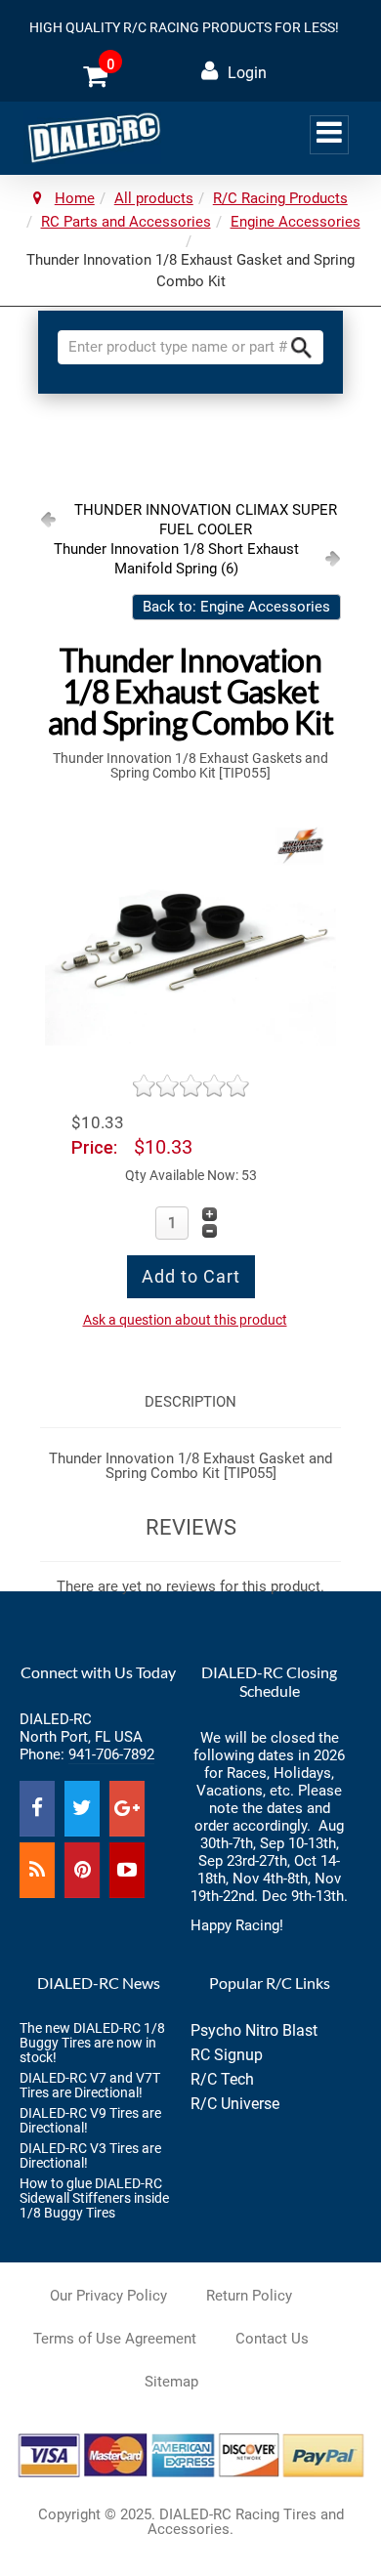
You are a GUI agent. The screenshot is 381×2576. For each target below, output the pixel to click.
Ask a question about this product (185, 1320)
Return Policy (249, 2296)
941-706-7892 (111, 1754)
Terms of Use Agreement (115, 2339)
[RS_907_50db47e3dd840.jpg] (190, 937)
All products (154, 198)
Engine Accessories (296, 222)
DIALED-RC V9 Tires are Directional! (90, 2120)
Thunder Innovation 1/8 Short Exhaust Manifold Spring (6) (176, 559)
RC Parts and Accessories (126, 222)
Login (247, 73)
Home (75, 198)
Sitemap (171, 2382)
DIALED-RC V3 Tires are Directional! (90, 2155)
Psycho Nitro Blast (254, 2030)
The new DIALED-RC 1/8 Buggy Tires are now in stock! (92, 2043)
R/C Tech (222, 2079)
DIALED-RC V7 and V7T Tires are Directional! (90, 2085)
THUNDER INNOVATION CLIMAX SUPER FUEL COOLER (206, 520)
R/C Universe (235, 2104)
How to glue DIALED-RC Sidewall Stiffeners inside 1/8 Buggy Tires (94, 2198)
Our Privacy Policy (108, 2296)
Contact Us (272, 2339)
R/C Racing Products (280, 198)
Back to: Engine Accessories (236, 607)
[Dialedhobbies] (92, 137)
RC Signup (227, 2055)
